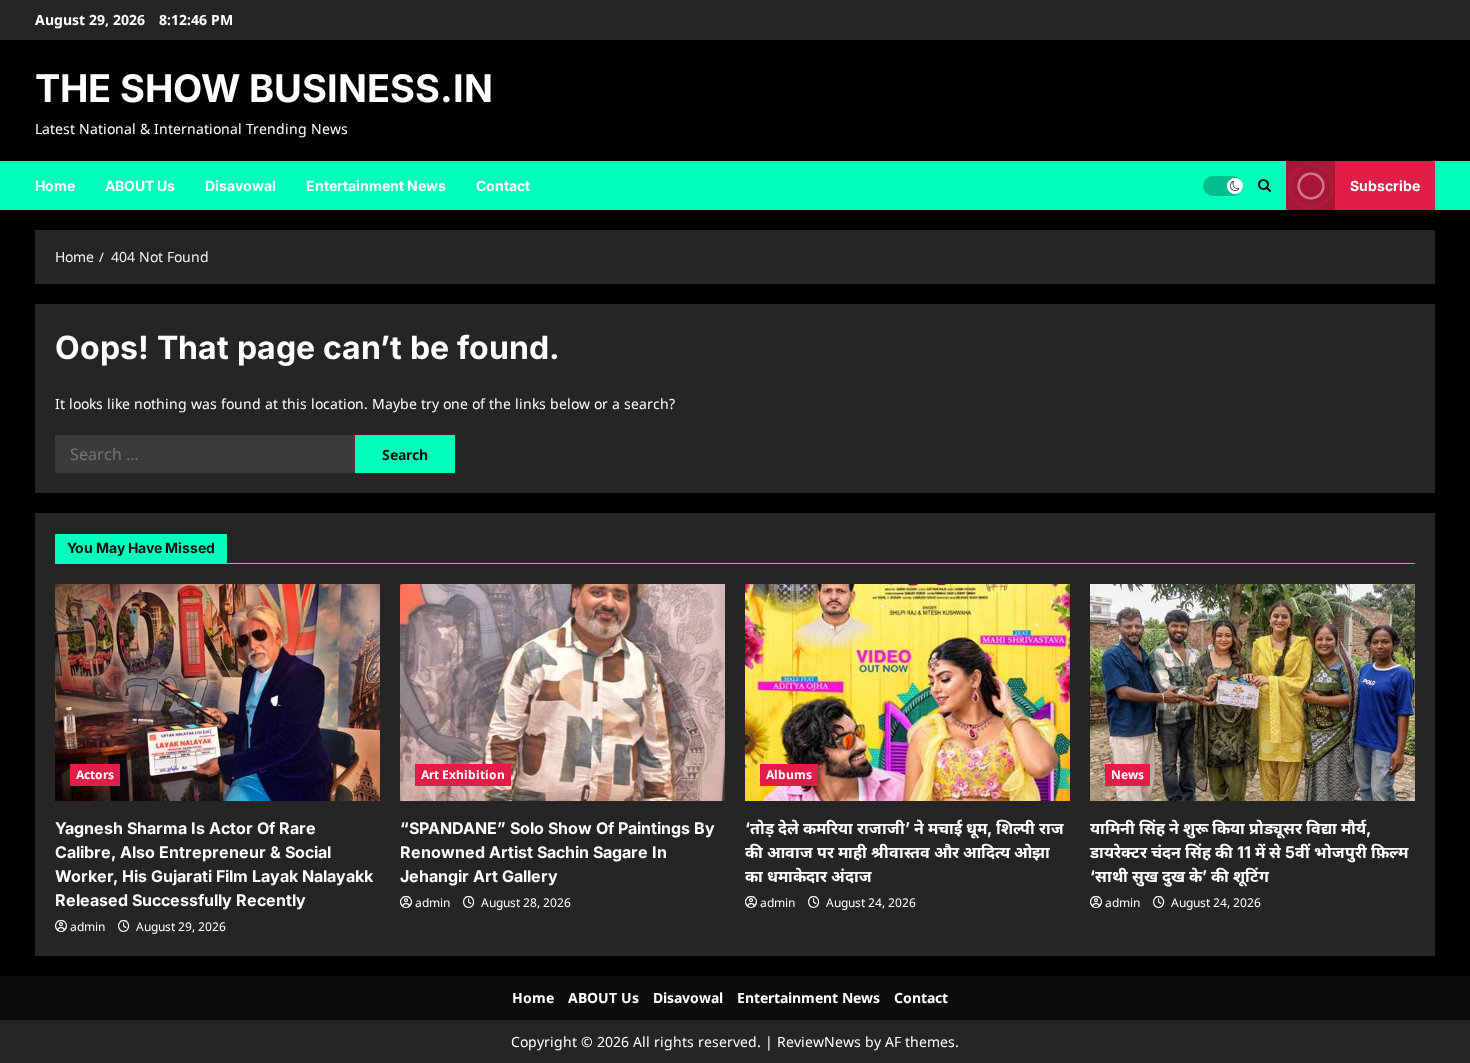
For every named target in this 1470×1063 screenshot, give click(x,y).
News (1127, 774)
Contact (503, 185)
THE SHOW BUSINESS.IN (264, 88)
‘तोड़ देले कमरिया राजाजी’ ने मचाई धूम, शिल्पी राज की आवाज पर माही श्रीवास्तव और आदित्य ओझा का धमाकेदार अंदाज (904, 852)
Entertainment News (376, 185)
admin (87, 926)
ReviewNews (819, 1041)
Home (55, 185)
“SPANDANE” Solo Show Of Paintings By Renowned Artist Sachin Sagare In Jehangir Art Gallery (557, 852)
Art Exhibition (463, 774)
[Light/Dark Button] (1223, 185)
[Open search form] (1264, 185)
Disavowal (240, 185)
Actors (95, 774)
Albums (789, 774)
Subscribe (1385, 184)
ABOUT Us (140, 185)
